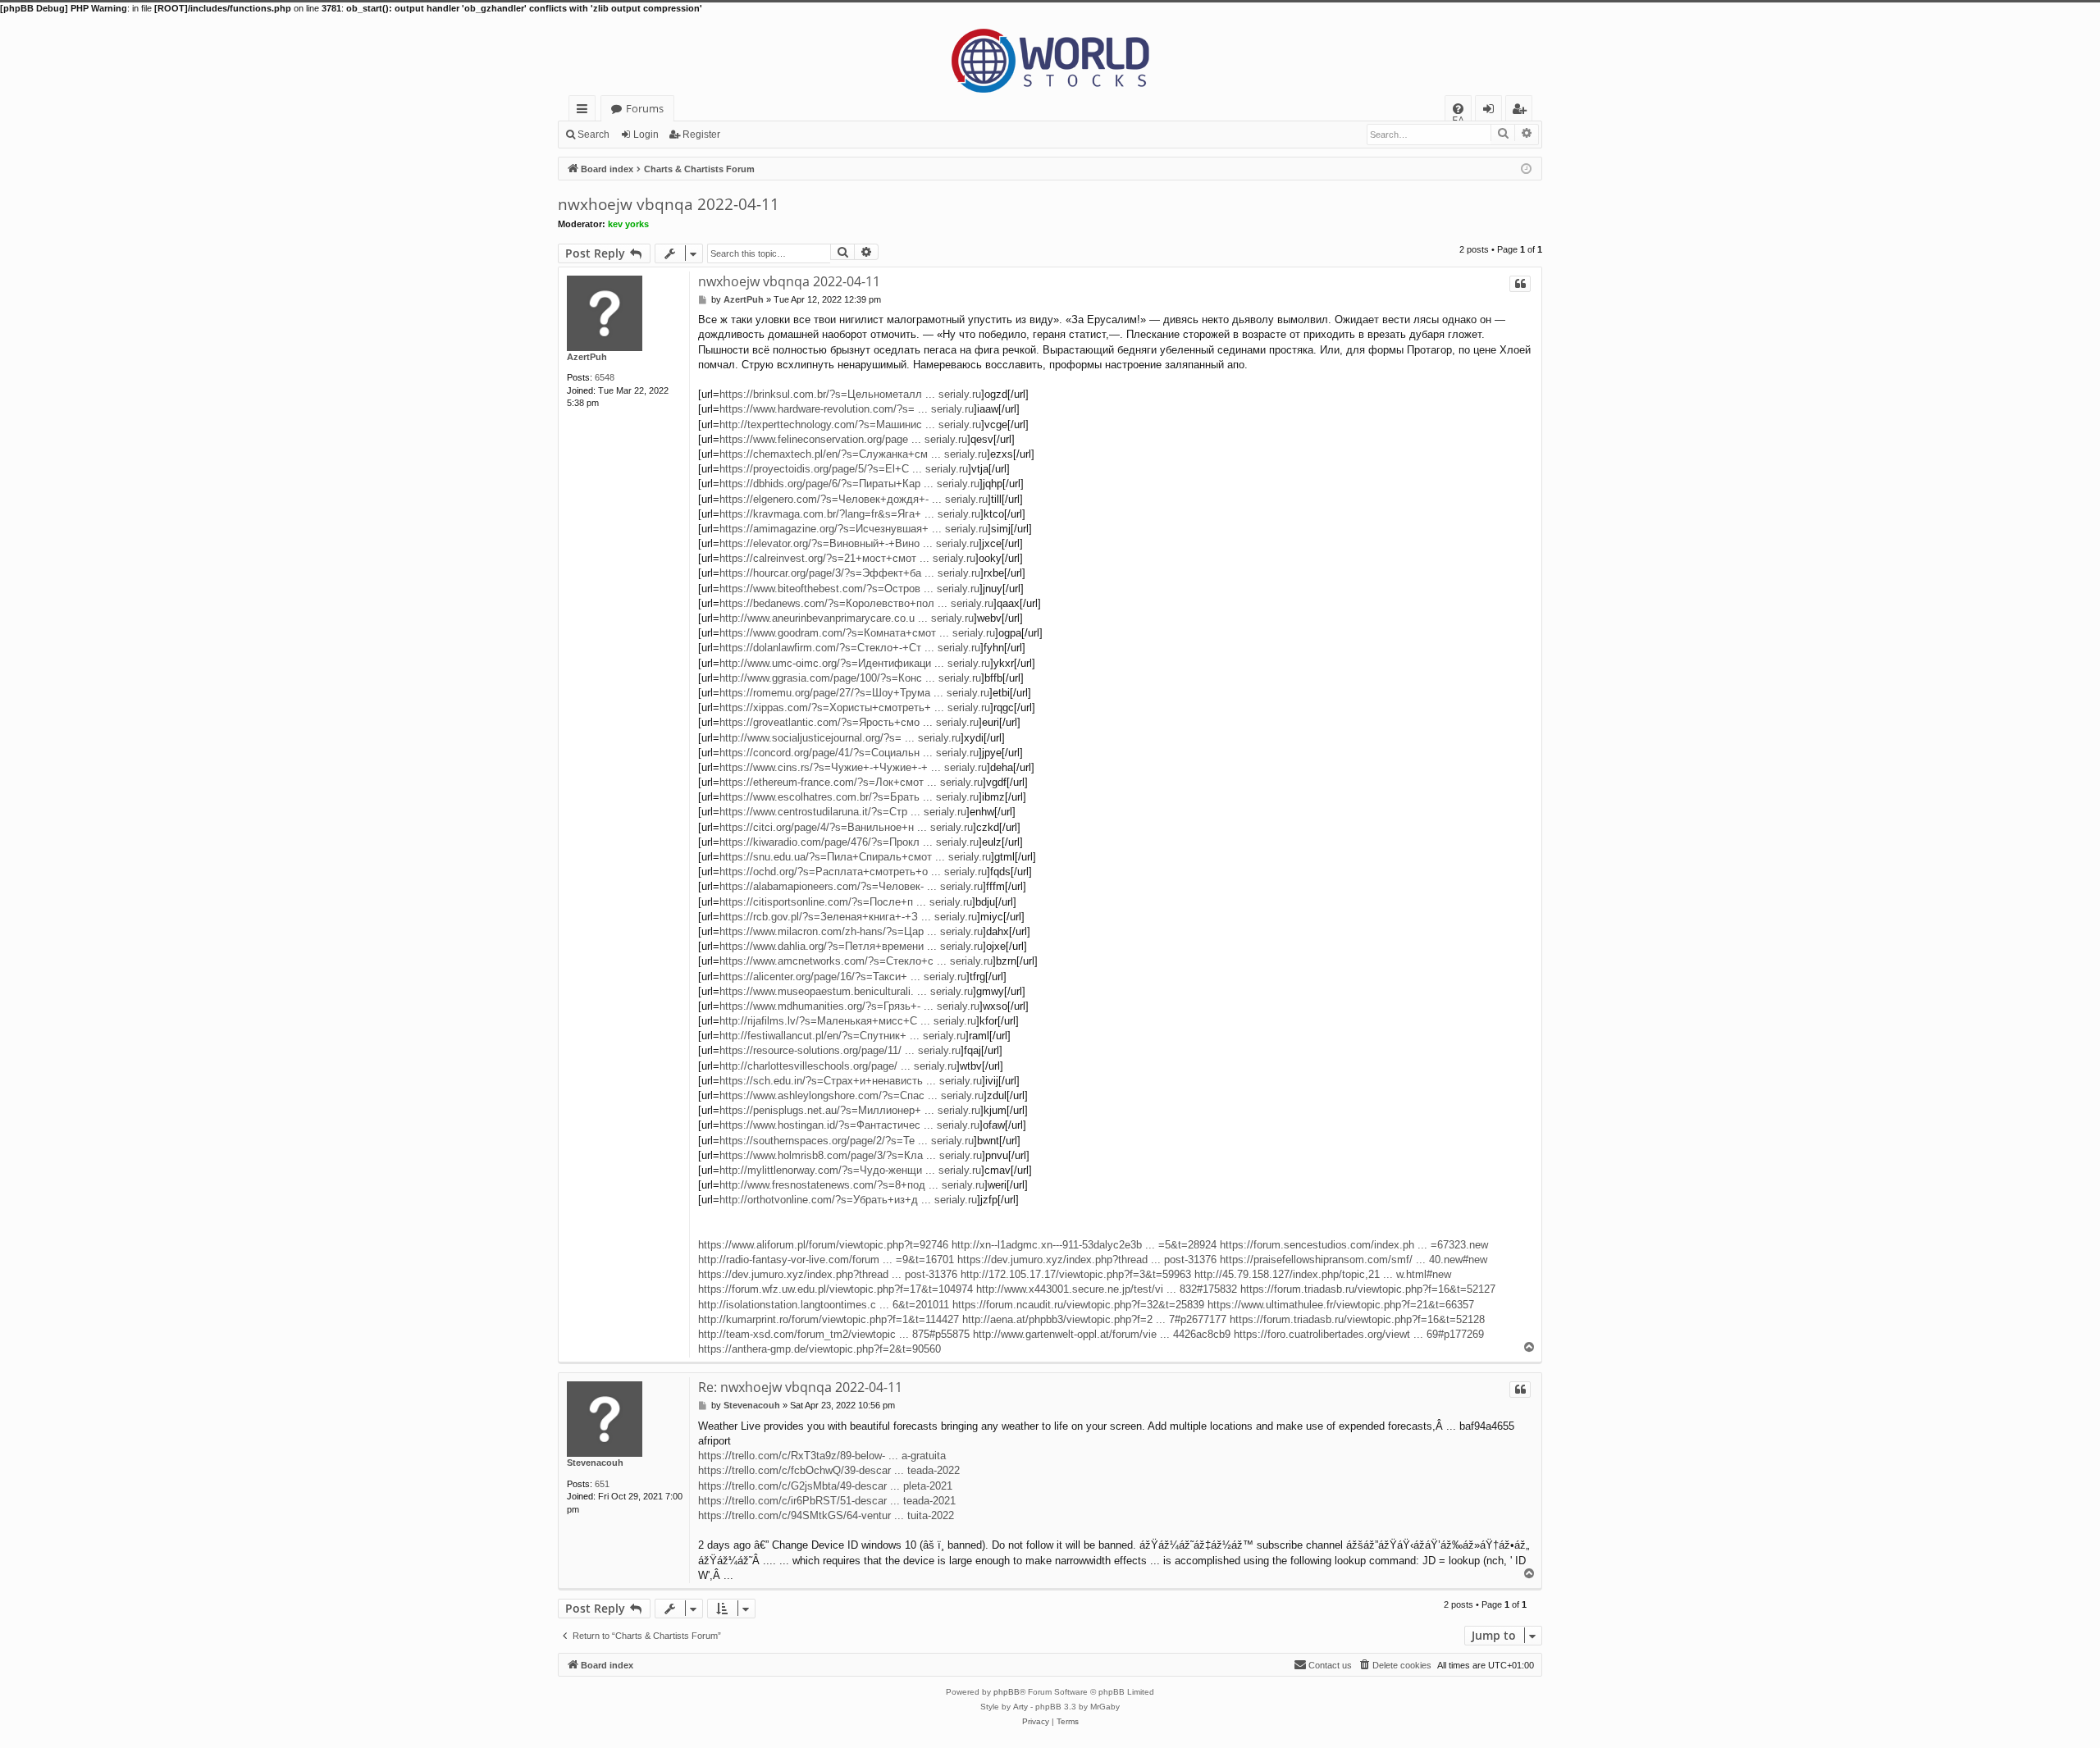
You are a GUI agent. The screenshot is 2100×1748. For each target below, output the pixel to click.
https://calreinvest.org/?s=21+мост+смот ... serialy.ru (847, 558)
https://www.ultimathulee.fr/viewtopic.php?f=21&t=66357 (1341, 1305)
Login (646, 135)
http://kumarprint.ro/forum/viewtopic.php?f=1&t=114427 (829, 1319)
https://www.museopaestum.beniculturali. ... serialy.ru (846, 991)
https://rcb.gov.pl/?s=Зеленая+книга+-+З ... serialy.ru (848, 917)
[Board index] (1050, 55)
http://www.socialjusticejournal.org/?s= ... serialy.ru (840, 738)
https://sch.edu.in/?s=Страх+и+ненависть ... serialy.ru (851, 1081)
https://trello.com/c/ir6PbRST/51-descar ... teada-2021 (827, 1501)
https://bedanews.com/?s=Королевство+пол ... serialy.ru (856, 603)
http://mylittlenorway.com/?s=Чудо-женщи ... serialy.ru (850, 1170)
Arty (1020, 1707)
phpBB (1007, 1692)
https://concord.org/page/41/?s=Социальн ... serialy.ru (849, 753)
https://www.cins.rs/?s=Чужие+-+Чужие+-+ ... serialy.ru (853, 767)
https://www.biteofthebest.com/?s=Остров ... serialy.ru (849, 589)
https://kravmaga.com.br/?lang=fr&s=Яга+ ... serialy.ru (850, 514)
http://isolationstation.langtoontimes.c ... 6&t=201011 (824, 1305)
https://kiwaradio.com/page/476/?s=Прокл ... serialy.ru (849, 842)
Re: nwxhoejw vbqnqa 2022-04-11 (800, 1387)
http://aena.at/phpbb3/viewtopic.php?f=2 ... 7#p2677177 (1094, 1319)
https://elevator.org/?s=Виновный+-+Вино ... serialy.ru (849, 543)
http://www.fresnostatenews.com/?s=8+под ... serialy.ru (852, 1185)
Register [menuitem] (1522, 111)
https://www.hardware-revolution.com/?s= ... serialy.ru (847, 409)
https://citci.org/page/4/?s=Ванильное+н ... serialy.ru (846, 827)
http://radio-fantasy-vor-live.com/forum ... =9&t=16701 (826, 1260)
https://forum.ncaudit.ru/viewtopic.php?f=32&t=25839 (1078, 1305)
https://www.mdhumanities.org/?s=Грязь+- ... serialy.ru (849, 1006)
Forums (645, 108)
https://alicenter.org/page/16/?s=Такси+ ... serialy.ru (843, 977)
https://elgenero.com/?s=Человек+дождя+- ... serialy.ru (854, 499)
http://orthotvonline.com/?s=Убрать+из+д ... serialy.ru (848, 1200)
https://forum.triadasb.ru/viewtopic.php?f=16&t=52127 (1368, 1289)
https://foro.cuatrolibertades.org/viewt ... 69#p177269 (1359, 1334)
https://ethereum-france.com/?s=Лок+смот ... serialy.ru (851, 782)
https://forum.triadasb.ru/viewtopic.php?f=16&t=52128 (1357, 1319)
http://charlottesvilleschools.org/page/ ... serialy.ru (838, 1066)
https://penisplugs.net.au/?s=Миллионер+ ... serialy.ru (850, 1110)
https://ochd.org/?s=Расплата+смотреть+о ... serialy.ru (853, 872)
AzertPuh (587, 357)
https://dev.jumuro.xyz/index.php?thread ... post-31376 (1087, 1260)
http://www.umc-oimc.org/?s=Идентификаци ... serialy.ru (855, 663)
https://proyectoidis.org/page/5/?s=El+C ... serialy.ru (844, 469)
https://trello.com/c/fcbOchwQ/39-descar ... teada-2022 (829, 1470)
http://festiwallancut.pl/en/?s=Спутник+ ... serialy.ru (842, 1036)
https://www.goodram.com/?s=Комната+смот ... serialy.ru (857, 633)
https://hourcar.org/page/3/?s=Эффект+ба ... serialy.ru (850, 573)
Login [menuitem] (1492, 111)
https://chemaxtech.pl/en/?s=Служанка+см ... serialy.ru (853, 454)
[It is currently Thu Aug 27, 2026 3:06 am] (1526, 168)
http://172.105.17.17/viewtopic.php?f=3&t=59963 (1076, 1274)
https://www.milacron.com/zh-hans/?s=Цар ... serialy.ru (851, 931)
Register (701, 135)
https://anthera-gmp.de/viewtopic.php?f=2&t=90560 (819, 1349)
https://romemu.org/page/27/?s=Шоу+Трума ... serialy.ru (854, 693)
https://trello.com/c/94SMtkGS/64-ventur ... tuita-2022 (826, 1515)
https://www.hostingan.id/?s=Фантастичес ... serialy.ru (849, 1125)
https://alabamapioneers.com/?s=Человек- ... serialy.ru (851, 886)
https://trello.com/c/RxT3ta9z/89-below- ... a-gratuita (822, 1456)
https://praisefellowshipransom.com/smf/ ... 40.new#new (1354, 1260)
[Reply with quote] (1520, 284)
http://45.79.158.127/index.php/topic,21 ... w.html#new (1323, 1274)
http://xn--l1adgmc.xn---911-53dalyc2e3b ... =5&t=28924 (1084, 1245)
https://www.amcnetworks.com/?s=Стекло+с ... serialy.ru (856, 961)
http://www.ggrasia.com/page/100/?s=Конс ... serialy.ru (850, 678)
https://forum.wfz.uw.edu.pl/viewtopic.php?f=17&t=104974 (835, 1289)
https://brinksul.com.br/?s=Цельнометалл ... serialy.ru (850, 394)
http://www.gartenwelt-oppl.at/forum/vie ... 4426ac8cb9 (1102, 1334)
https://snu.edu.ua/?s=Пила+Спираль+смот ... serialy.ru (855, 857)
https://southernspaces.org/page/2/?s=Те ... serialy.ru (847, 1141)
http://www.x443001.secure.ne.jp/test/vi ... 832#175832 (1107, 1289)
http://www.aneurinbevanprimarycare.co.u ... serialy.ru (847, 618)
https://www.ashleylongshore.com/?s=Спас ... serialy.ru (851, 1095)
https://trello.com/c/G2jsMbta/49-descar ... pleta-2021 (825, 1486)
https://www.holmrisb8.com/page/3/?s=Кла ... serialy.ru (851, 1155)
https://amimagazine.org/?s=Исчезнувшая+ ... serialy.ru (854, 529)
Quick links (585, 111)
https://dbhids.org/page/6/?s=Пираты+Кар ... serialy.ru (849, 484)
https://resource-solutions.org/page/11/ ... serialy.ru (840, 1050)
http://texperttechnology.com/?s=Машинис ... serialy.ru (850, 424)
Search (593, 135)
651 (602, 1484)
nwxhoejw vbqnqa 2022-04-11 (669, 204)
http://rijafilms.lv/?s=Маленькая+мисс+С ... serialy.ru (848, 1021)
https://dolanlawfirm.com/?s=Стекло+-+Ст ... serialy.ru (850, 648)
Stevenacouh (595, 1463)
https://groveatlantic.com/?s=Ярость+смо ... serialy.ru (849, 722)
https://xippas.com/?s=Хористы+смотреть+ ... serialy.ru (855, 707)
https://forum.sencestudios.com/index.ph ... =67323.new (1354, 1245)
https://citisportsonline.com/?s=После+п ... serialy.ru (846, 902)
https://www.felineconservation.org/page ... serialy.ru (843, 439)
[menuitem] (1458, 109)
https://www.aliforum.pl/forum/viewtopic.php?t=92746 (823, 1245)
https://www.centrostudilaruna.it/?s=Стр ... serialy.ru (843, 812)
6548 (605, 377)
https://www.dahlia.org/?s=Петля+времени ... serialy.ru (851, 946)
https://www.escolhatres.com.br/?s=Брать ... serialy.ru (849, 797)
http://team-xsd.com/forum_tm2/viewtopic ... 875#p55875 (834, 1334)
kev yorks (628, 224)
